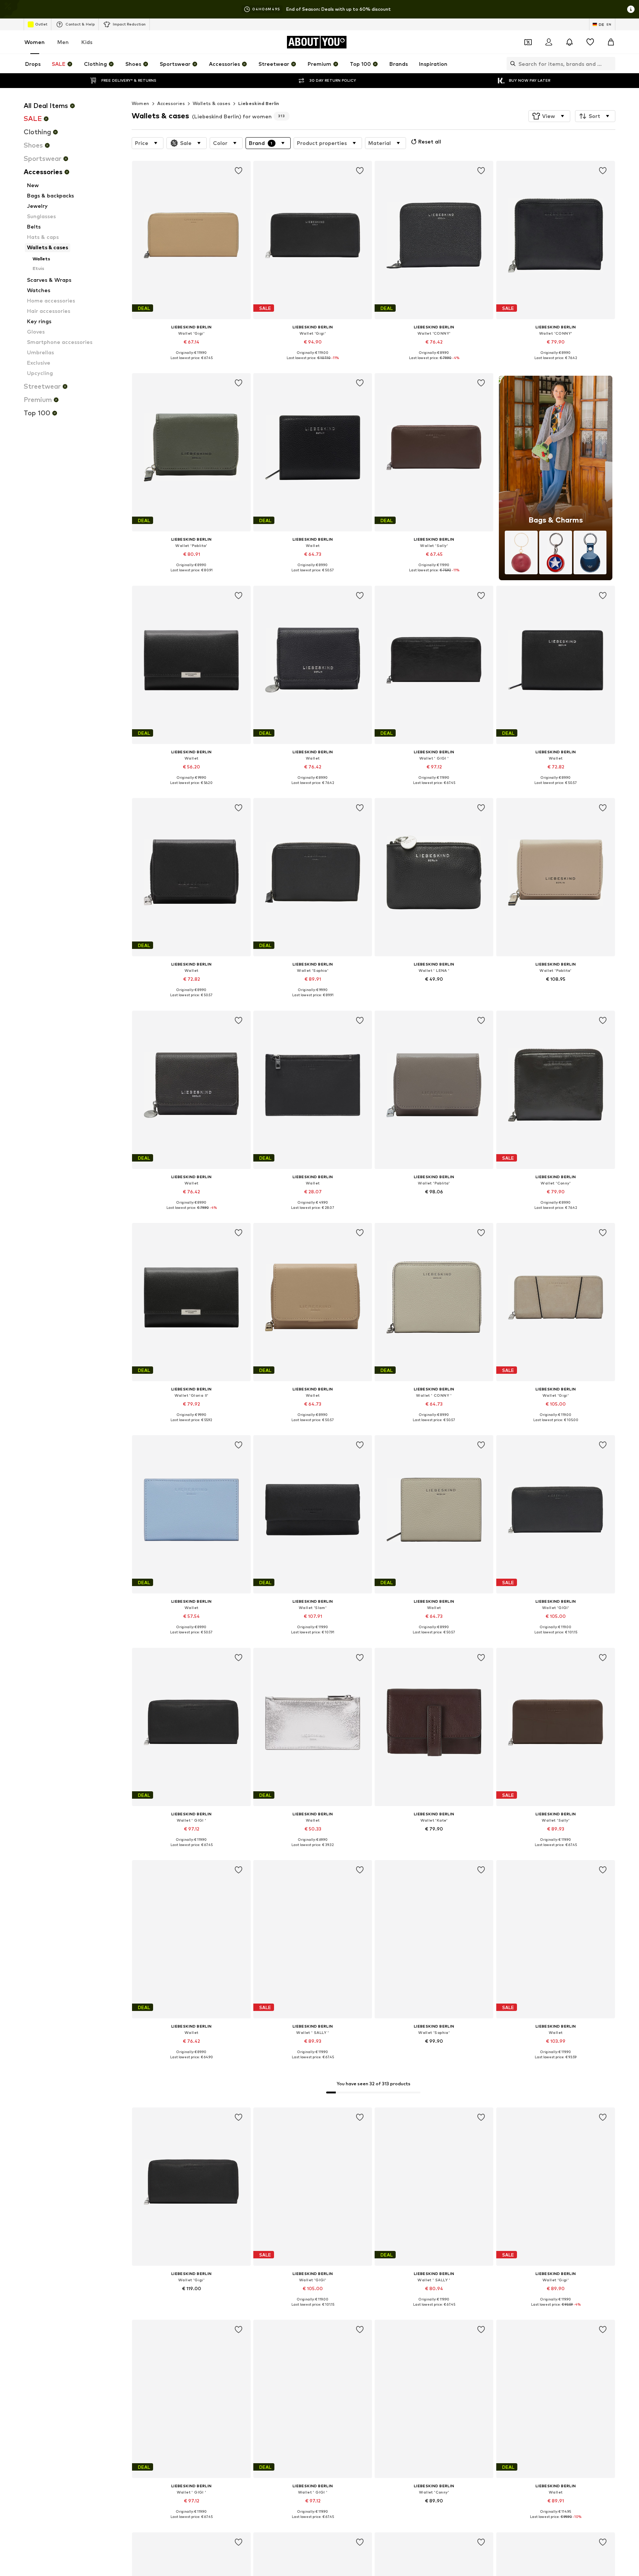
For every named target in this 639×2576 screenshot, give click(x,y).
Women (35, 42)
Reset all (430, 141)
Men (63, 42)
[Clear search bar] (610, 64)
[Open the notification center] (569, 42)
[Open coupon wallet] (528, 42)
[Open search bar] (511, 64)
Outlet (41, 24)
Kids (87, 42)
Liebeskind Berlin (259, 103)
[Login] (549, 42)
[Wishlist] (590, 42)
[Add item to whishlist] (239, 171)
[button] (549, 116)
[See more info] (191, 363)
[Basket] (611, 42)
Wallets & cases (212, 103)
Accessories (171, 103)
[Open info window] (631, 9)
